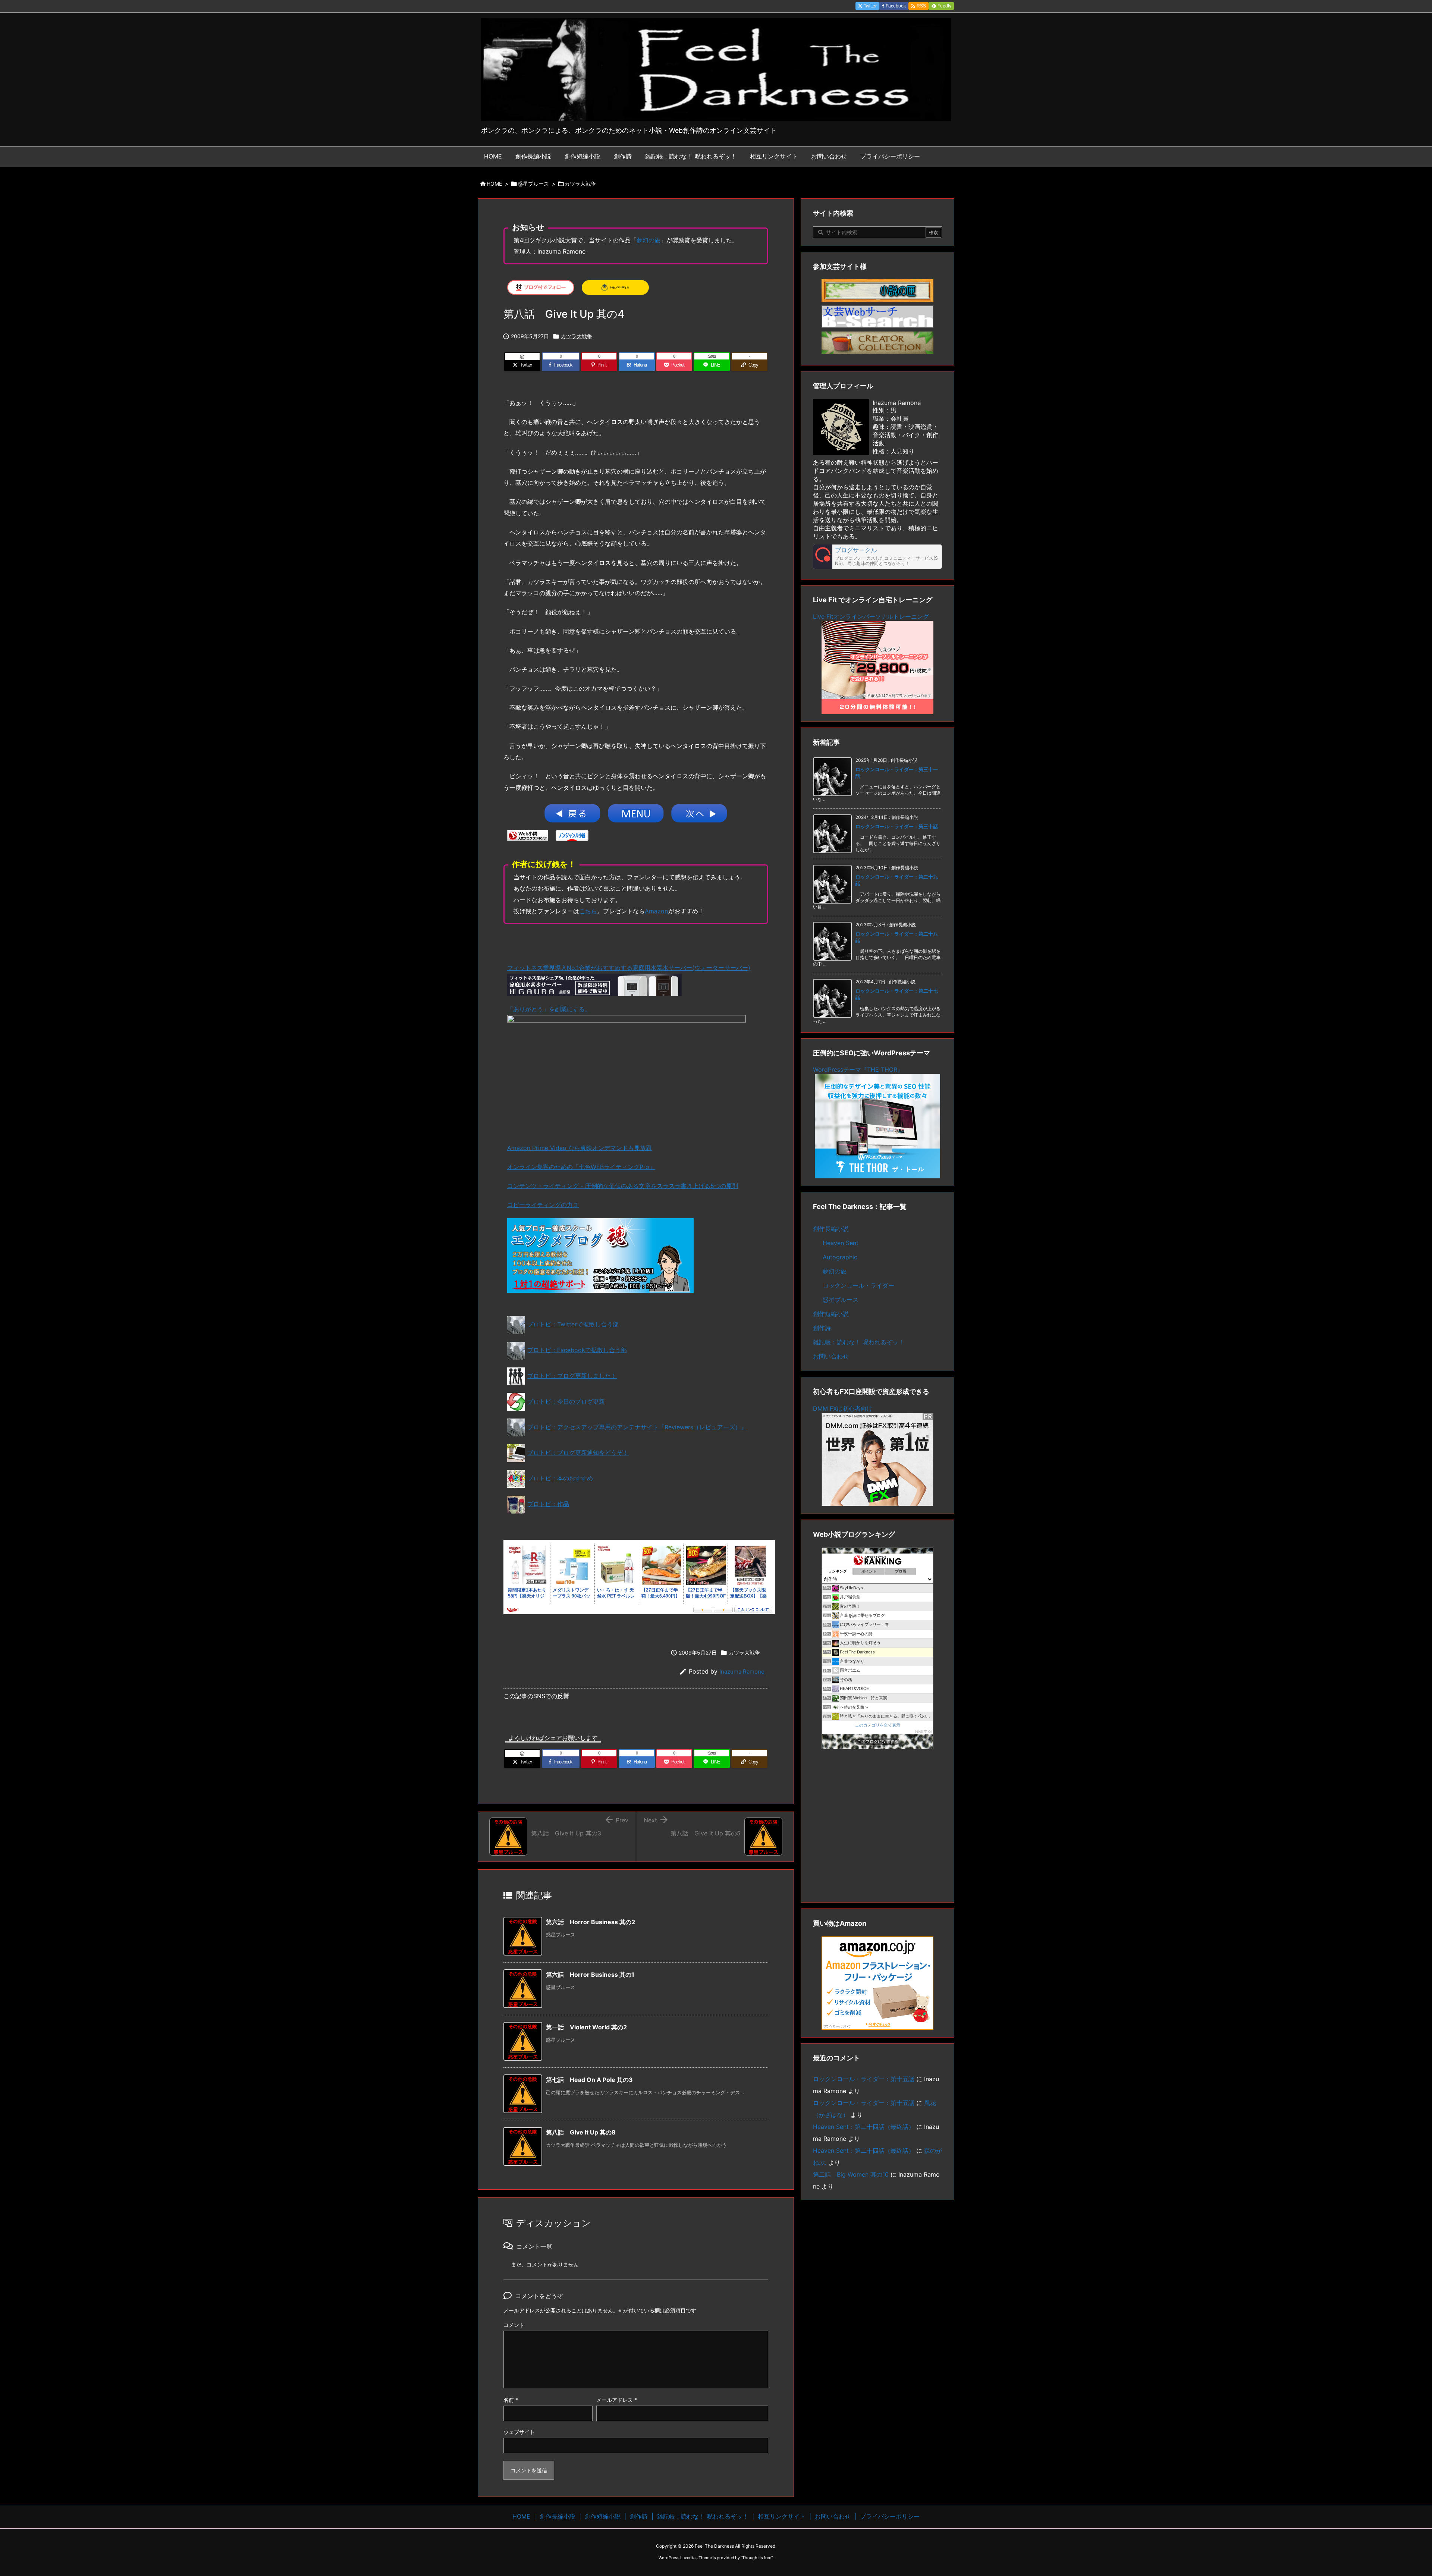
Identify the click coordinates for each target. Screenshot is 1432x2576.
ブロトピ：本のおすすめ (560, 1478)
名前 (511, 2400)
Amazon (656, 911)
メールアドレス (617, 2400)
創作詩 (822, 1328)
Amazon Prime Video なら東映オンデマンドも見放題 (580, 1148)
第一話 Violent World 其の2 (586, 2027)
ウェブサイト (519, 2432)
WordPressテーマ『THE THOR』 (858, 1069)
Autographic (840, 1257)
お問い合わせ (831, 1356)
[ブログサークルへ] (877, 557)
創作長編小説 (831, 1229)
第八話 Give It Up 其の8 (581, 2132)
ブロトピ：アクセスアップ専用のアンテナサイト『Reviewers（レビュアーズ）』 (637, 1427)
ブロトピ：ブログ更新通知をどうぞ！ (578, 1452)
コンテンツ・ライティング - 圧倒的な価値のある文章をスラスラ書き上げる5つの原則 (623, 1186)
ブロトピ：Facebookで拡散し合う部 (577, 1350)
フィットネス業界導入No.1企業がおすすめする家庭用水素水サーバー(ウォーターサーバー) (629, 968)
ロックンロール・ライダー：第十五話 (864, 2079)
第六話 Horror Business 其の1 (590, 1975)
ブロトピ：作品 (548, 1504)
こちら (588, 911)
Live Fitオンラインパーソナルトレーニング (871, 616)
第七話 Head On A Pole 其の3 (589, 2080)
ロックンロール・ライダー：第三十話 (897, 826)
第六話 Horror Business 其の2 (591, 1922)
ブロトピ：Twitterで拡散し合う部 (573, 1324)
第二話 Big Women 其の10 (851, 2174)
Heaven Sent (841, 1243)
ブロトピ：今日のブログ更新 (566, 1401)
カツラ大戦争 (580, 184)
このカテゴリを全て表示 (878, 1725)
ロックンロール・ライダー (858, 1285)
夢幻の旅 (649, 240)
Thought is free (757, 2558)
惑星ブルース (533, 184)
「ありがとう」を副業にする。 (549, 1009)
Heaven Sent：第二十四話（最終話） (864, 2127)
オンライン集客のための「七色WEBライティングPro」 (581, 1167)
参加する (924, 1731)
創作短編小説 (831, 1314)
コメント (514, 2325)
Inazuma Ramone (742, 1672)
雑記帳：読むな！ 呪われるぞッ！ (859, 1342)
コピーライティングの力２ (543, 1205)
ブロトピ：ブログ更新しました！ (572, 1376)
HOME (494, 184)
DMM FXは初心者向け (843, 1408)
